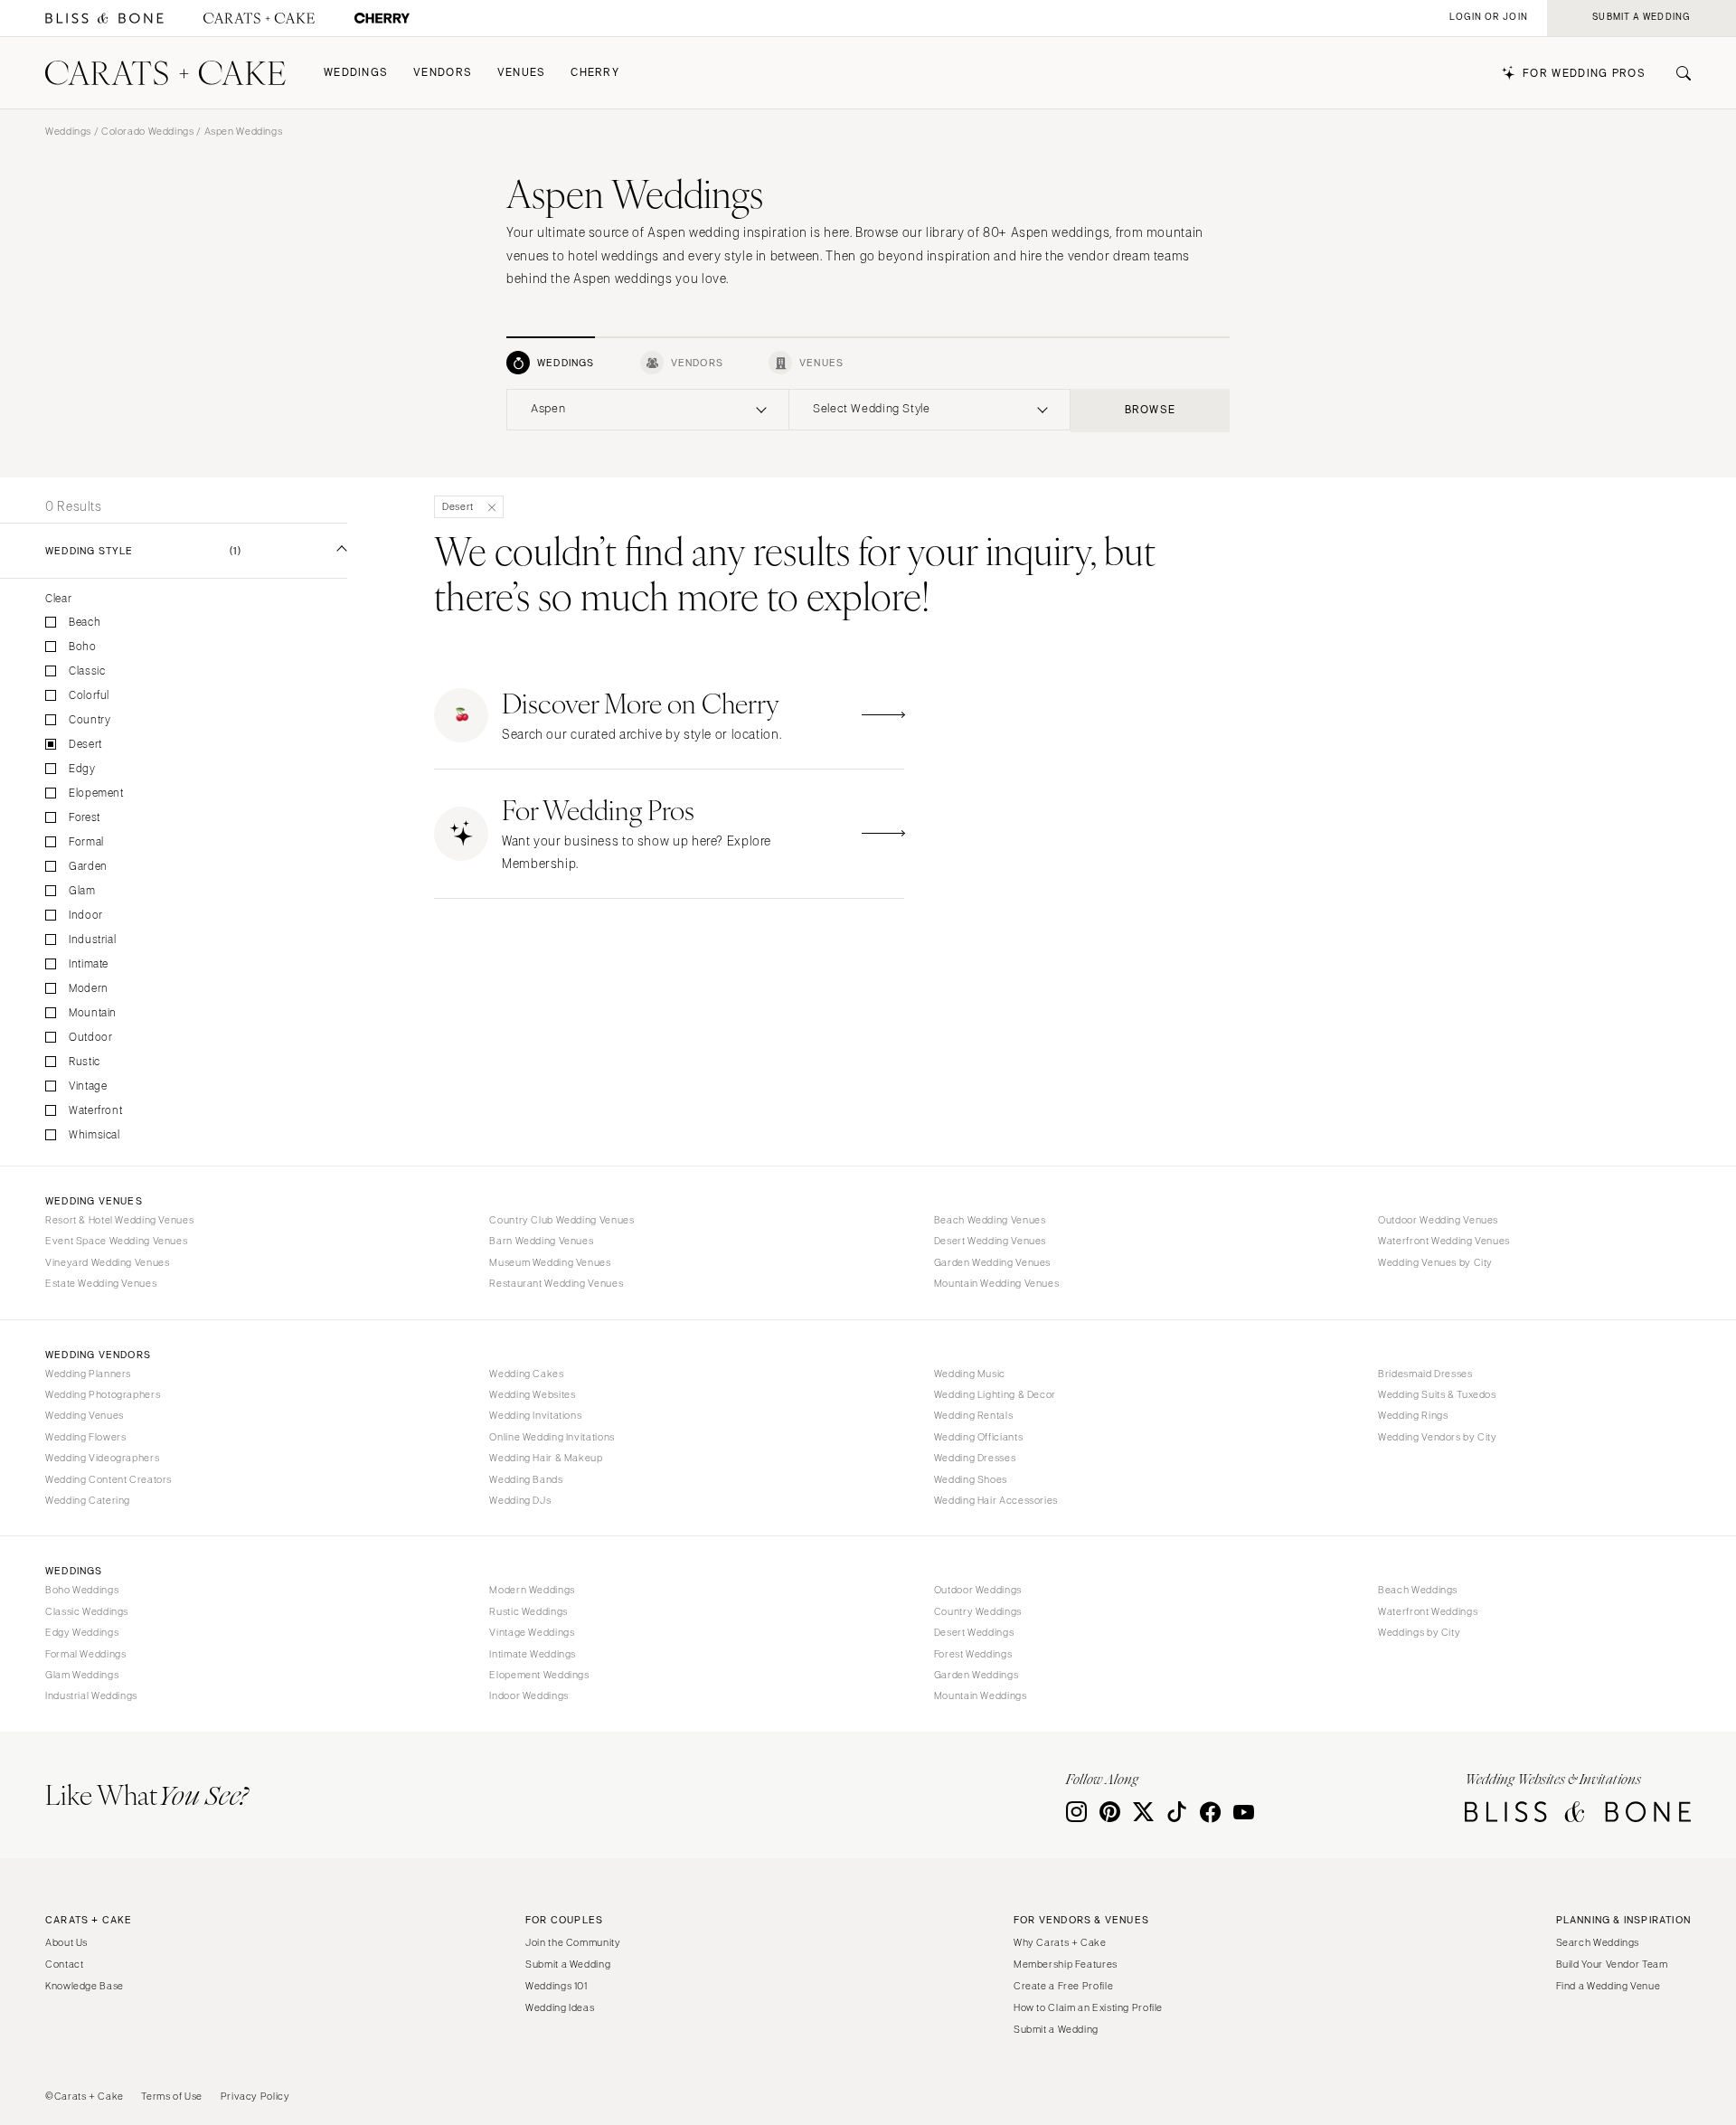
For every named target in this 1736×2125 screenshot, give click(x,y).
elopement (96, 793)
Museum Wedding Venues (550, 1262)
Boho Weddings (82, 1590)
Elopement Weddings (539, 1675)
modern (89, 989)
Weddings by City (1419, 1632)
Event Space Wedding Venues (116, 1241)
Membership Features (1066, 1964)
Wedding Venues (85, 1415)
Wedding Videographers (102, 1458)
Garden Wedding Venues (992, 1262)
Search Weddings (1598, 1942)
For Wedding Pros (1584, 74)
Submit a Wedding (568, 1964)
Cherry (595, 73)
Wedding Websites (532, 1394)
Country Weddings (978, 1611)
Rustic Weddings (528, 1611)
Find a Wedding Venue (1609, 1986)
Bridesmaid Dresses (1425, 1374)
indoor (86, 916)
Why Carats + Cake (1060, 1942)
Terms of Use (172, 2096)
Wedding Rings (1413, 1415)
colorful (89, 696)
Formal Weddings (85, 1654)
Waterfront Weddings (1428, 1611)
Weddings (356, 73)
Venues (522, 73)
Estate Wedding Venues (101, 1283)
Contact (64, 1964)
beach (85, 623)
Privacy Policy (255, 2096)
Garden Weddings (976, 1675)
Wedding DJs (520, 1500)
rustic (85, 1062)
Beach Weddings (1418, 1590)
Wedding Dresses (975, 1458)
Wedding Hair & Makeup (546, 1458)
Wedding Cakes (526, 1374)
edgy (82, 769)
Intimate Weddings (533, 1654)
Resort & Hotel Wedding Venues (119, 1220)
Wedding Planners (88, 1374)
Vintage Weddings (532, 1632)
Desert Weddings (974, 1632)
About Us (66, 1942)
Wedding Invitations (535, 1415)
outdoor (90, 1038)
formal (86, 842)
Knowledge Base (85, 1986)
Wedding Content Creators (108, 1479)
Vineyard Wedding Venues (108, 1262)
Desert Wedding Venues (990, 1241)
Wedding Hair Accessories (996, 1500)
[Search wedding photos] (382, 19)
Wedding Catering (88, 1500)
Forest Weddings (973, 1654)
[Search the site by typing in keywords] (1676, 73)
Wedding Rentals (973, 1415)
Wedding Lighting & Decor (995, 1394)
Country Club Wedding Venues (561, 1220)
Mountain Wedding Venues (997, 1283)
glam (82, 891)
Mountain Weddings (981, 1695)
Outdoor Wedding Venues (1438, 1220)
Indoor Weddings (528, 1695)
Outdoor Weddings (978, 1590)
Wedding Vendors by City (1438, 1437)
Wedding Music (970, 1374)
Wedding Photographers (103, 1394)
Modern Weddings (532, 1590)
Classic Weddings (87, 1611)
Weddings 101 (557, 1986)
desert (85, 745)
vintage (88, 1086)
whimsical (94, 1135)
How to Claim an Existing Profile (1088, 2007)
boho (83, 647)
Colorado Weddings (148, 131)
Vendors (443, 73)
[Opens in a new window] (104, 19)
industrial (92, 940)
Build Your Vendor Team (1612, 1964)
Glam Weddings (82, 1675)
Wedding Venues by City (1435, 1262)
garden (88, 867)
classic (87, 671)
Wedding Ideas (560, 2007)
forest (85, 818)
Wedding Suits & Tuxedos (1437, 1394)
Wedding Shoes (971, 1479)
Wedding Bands (526, 1479)
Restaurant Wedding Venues (556, 1283)
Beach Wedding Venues (990, 1220)
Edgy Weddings (82, 1632)
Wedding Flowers (85, 1437)
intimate (89, 964)
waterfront (95, 1111)
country (90, 720)
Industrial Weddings (91, 1695)
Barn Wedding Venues (541, 1241)
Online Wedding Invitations (552, 1437)
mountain (93, 1013)
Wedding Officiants (978, 1437)
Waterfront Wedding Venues (1444, 1241)
